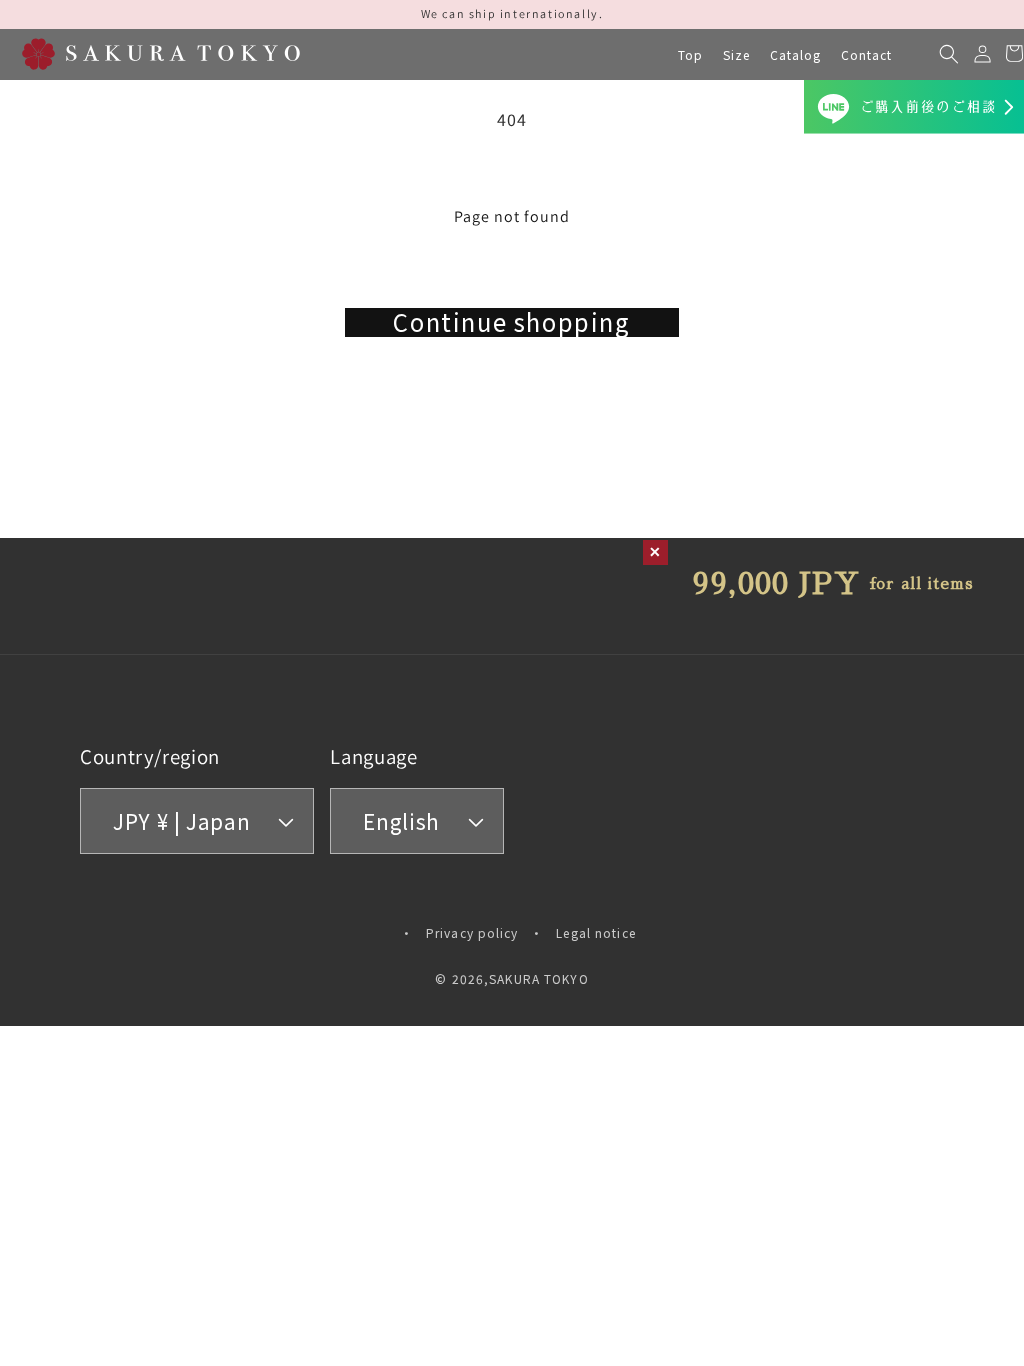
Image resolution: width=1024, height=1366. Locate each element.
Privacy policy (472, 932)
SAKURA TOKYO (538, 978)
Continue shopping (511, 322)
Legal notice (595, 932)
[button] (736, 55)
